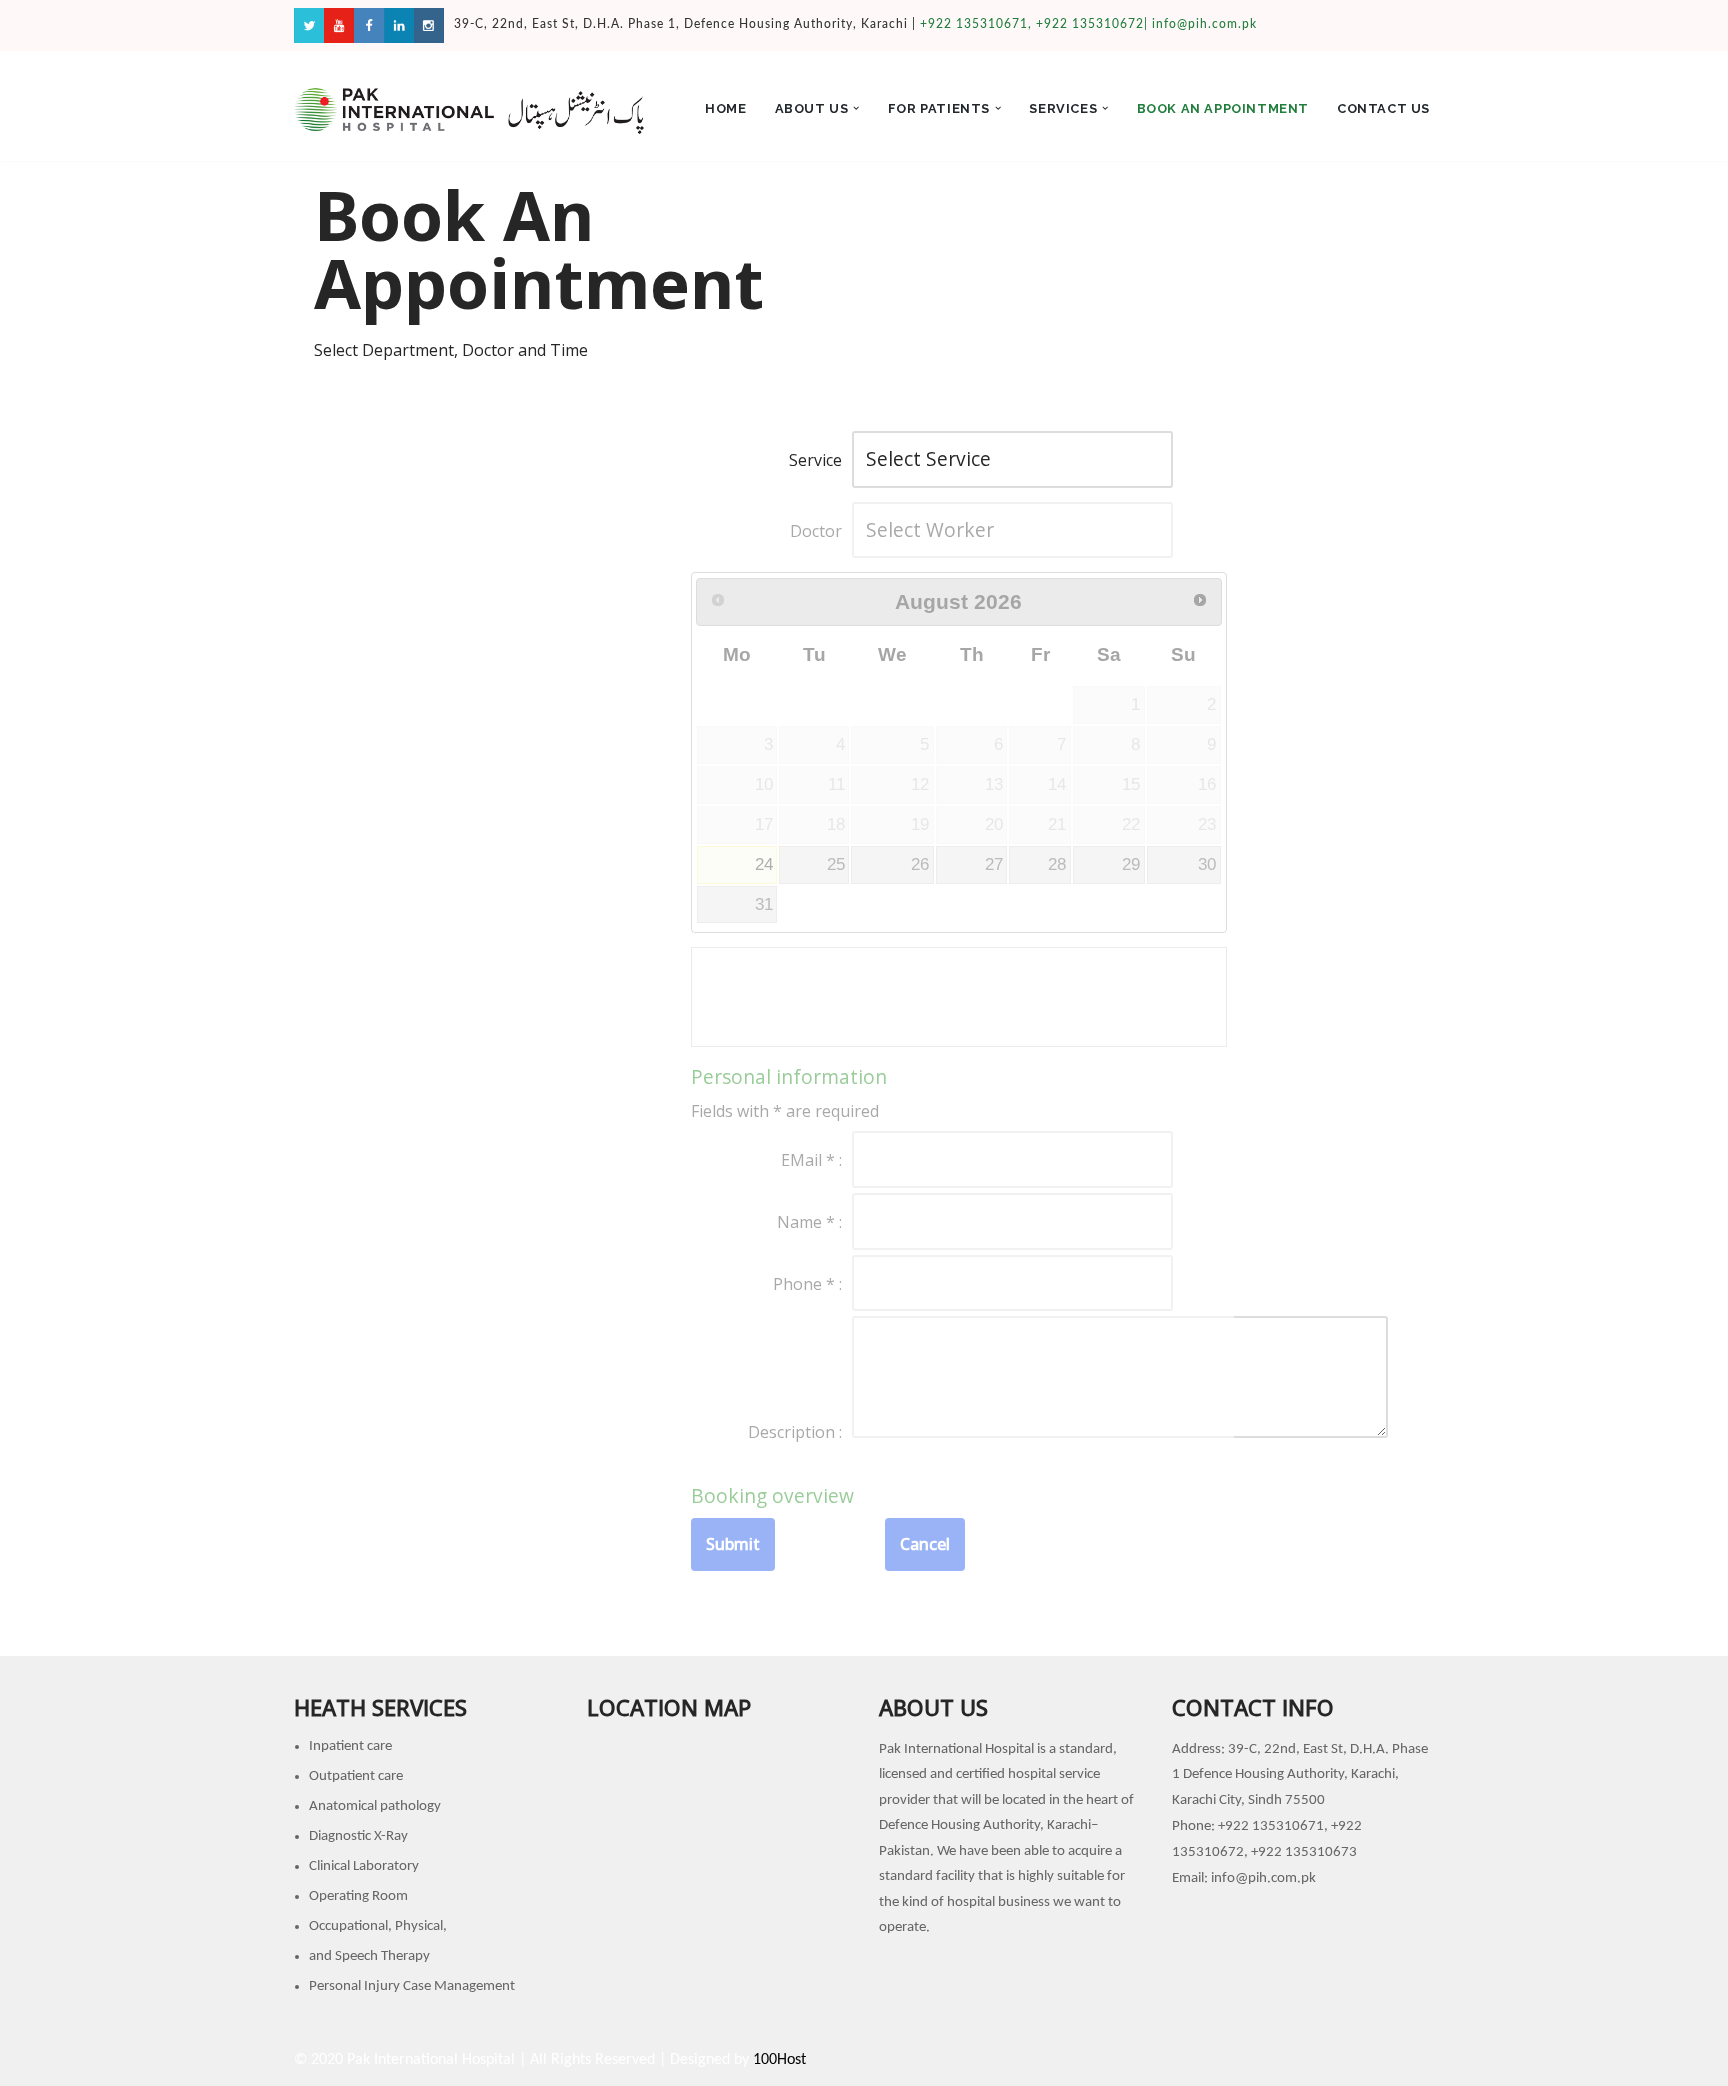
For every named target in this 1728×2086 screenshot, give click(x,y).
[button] (856, 108)
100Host (779, 2060)
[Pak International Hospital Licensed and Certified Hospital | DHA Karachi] (469, 111)
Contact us (1383, 108)
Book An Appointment (1223, 108)
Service (815, 460)
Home (725, 108)
